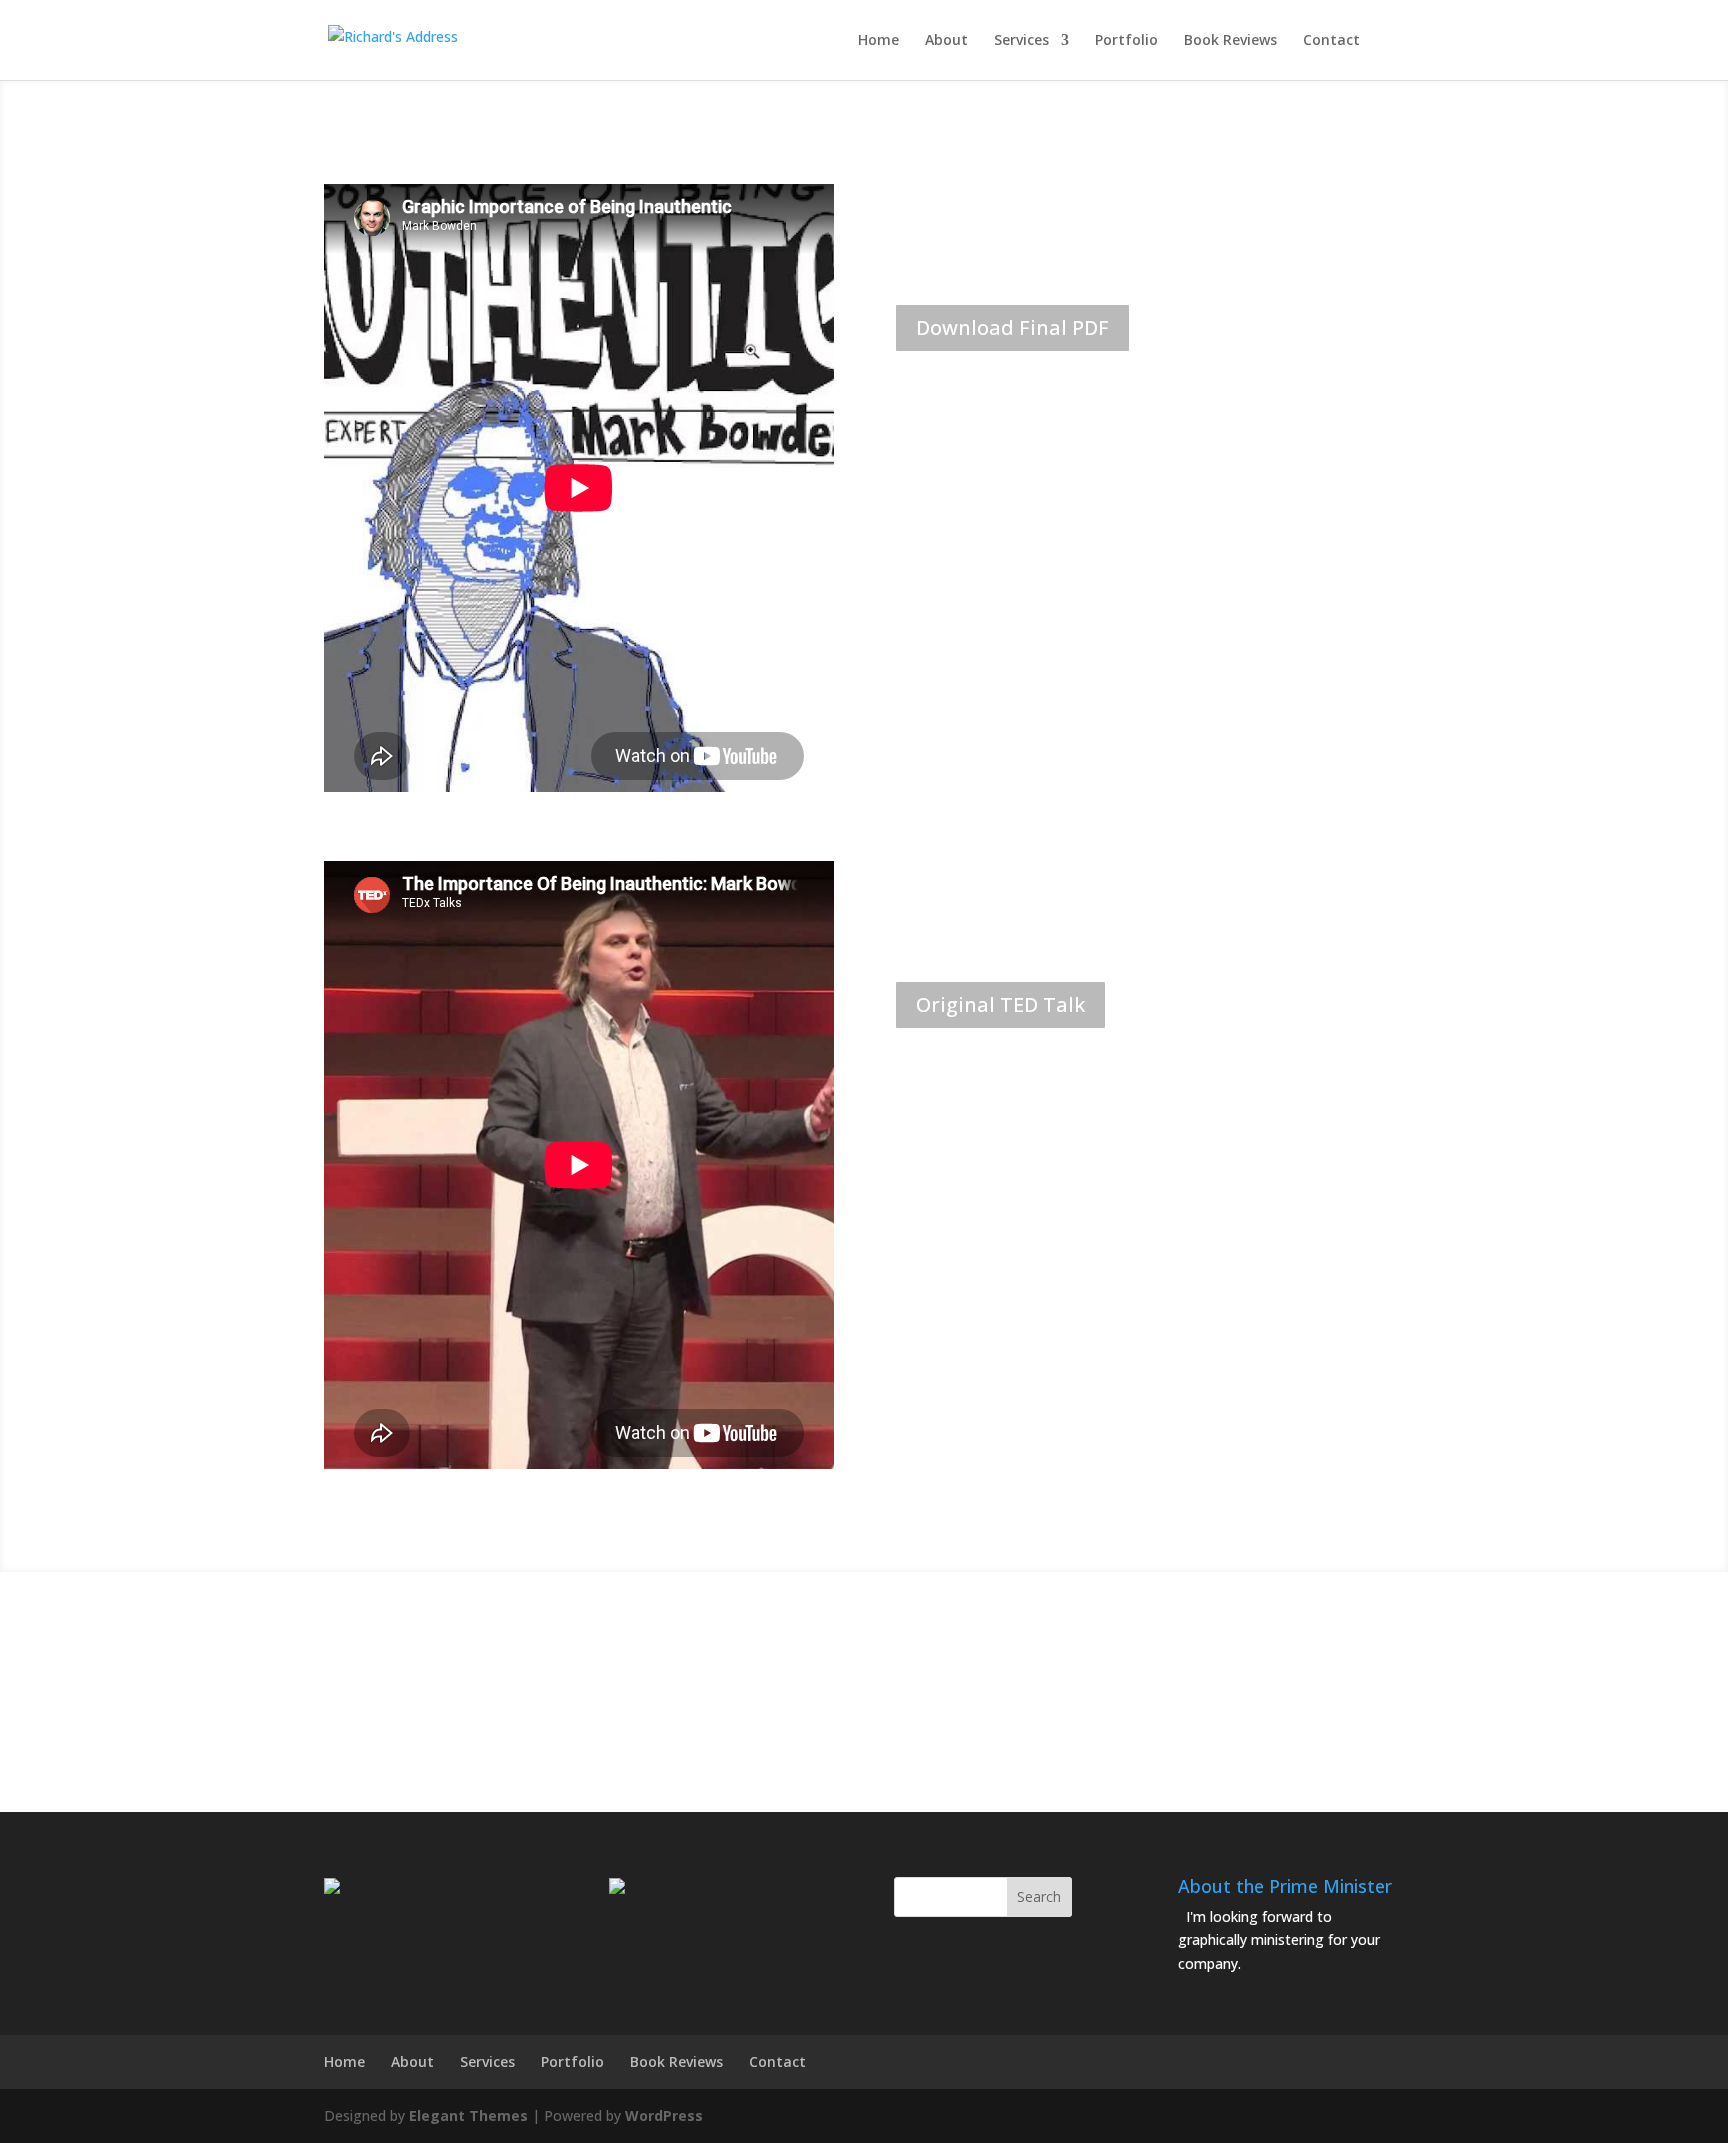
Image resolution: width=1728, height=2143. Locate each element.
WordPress (664, 2115)
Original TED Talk (1000, 1004)
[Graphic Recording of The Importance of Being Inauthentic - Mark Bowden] (864, 1675)
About (946, 41)
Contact (1331, 41)
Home (878, 41)
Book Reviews (1230, 41)
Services (1021, 41)
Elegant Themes (468, 2115)
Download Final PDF (1012, 327)
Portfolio (1126, 41)
